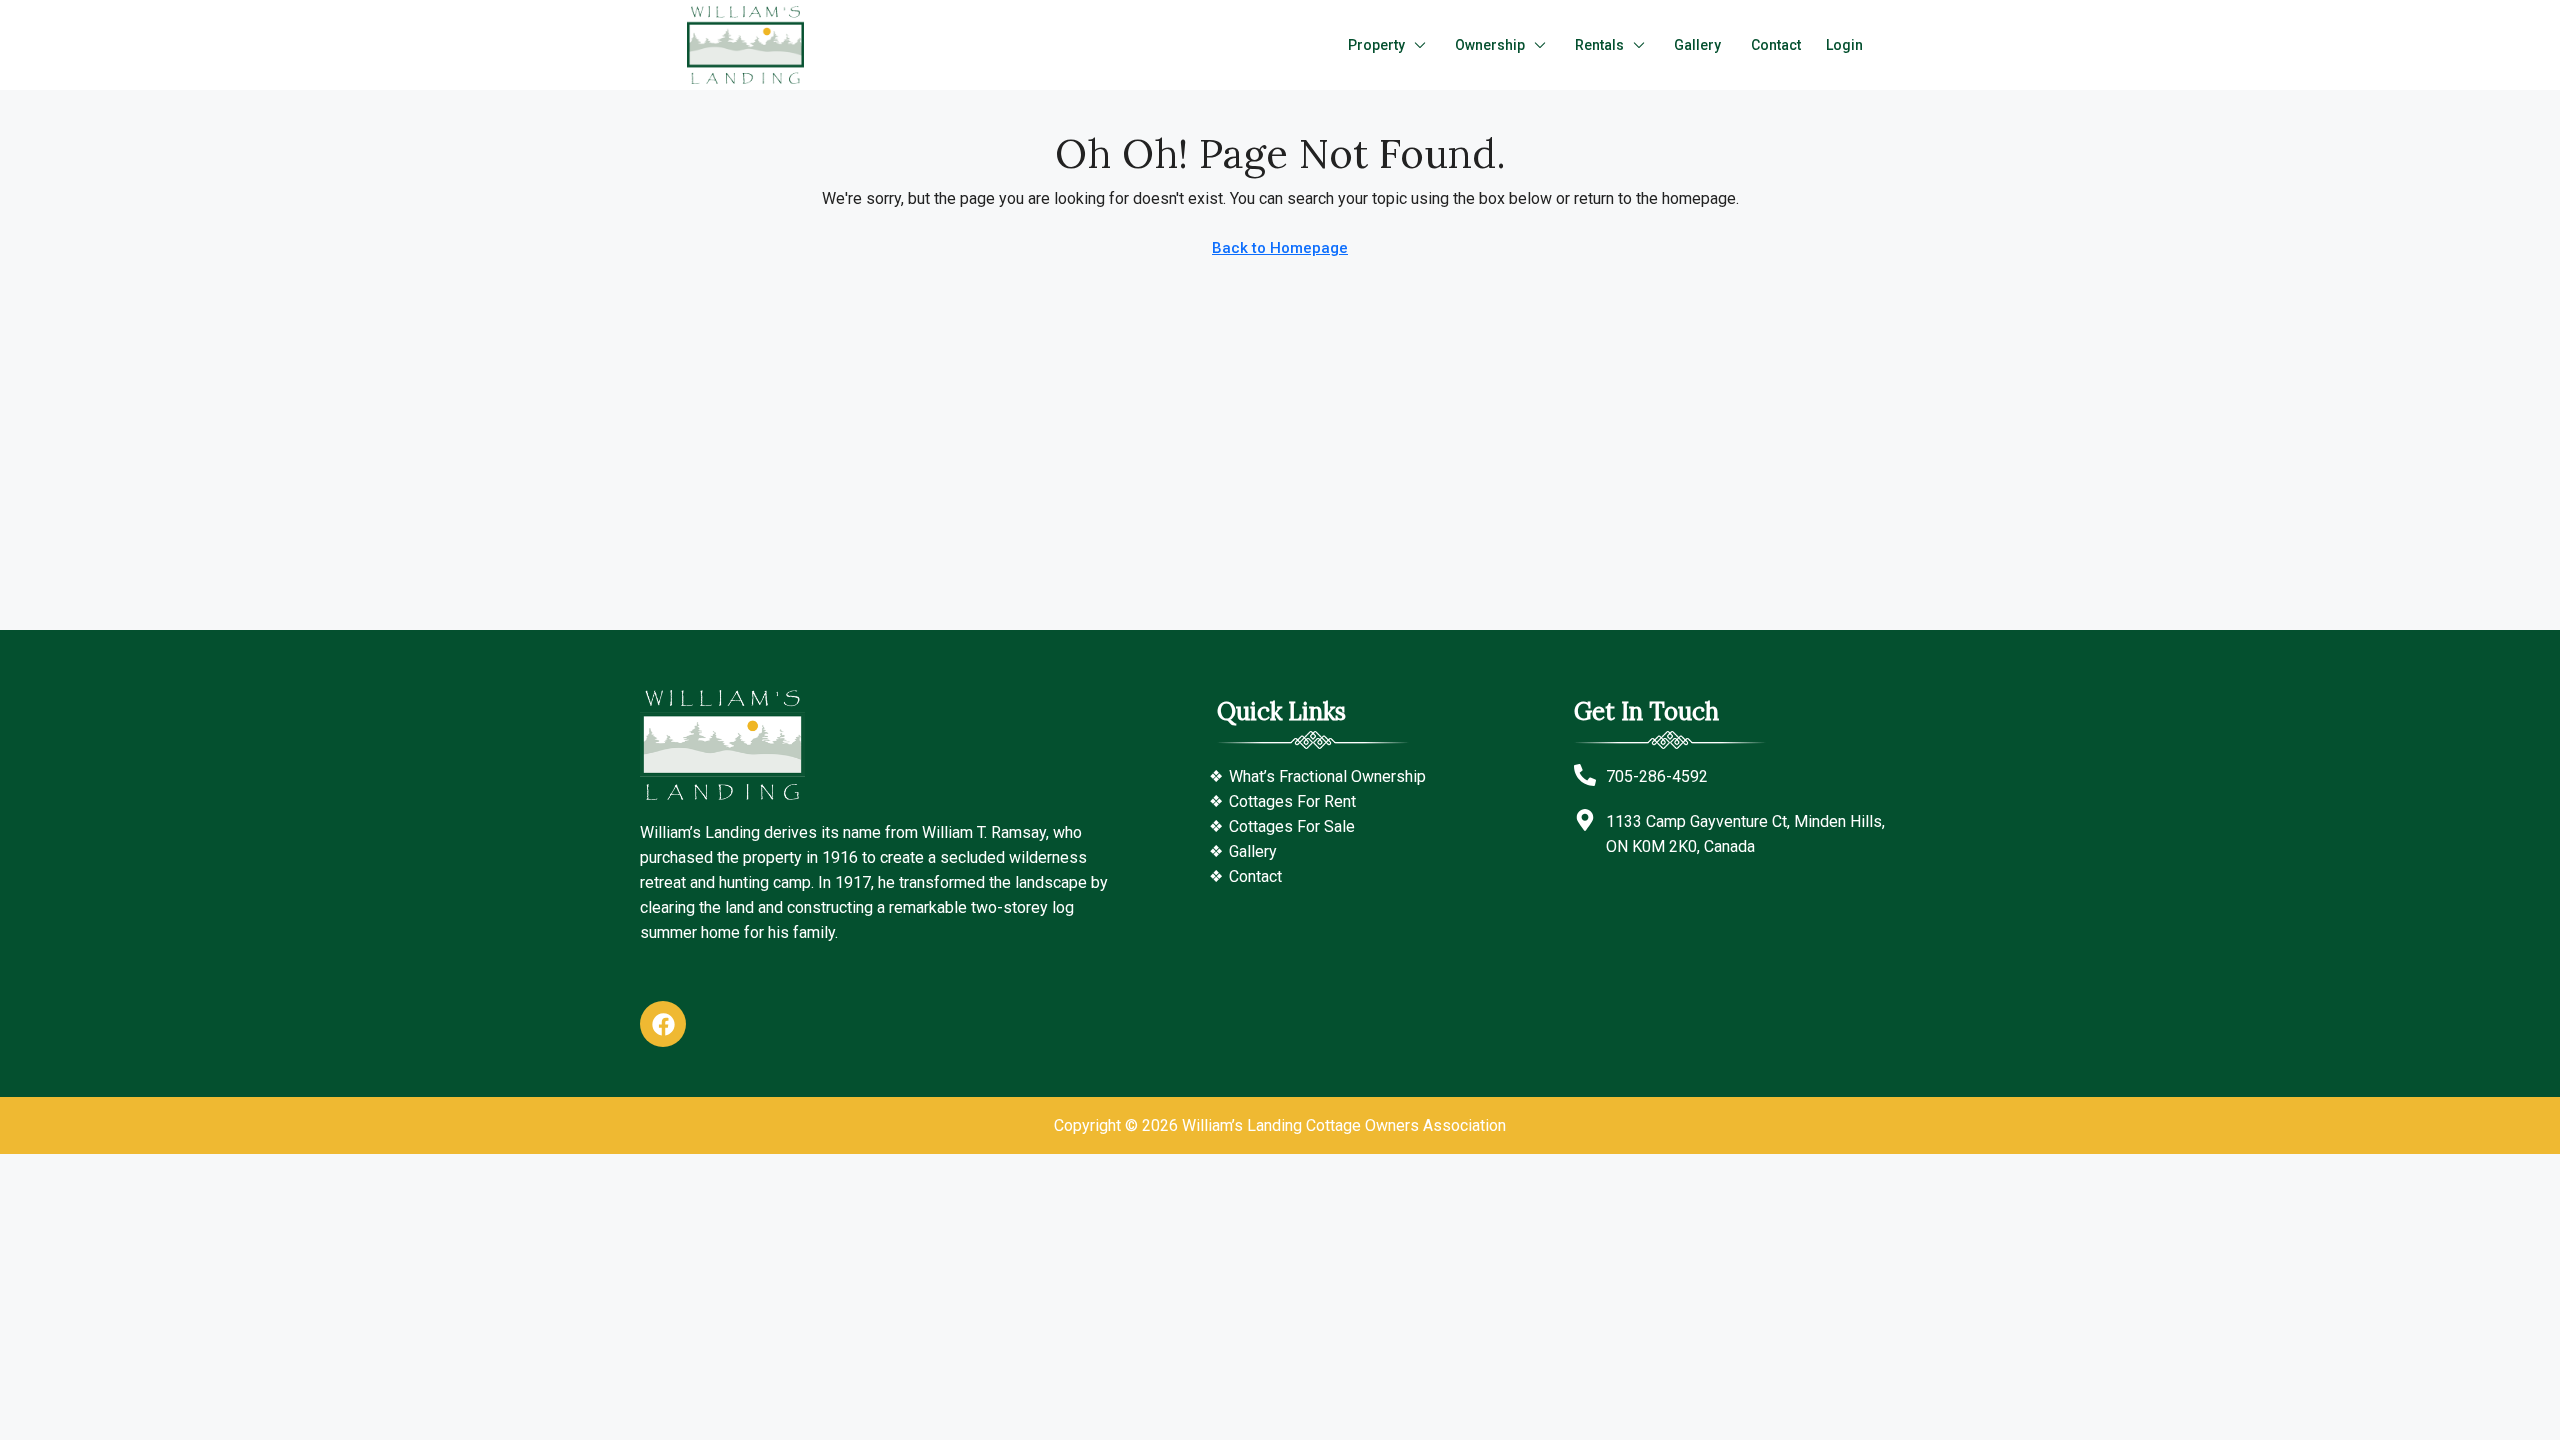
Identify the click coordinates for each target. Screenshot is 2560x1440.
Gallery (1697, 45)
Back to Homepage (1280, 248)
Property (1376, 45)
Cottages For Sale (1292, 826)
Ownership (1490, 45)
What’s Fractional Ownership (1327, 776)
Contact (1776, 45)
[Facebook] (663, 1024)
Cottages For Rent (1292, 801)
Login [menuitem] (1844, 45)
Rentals (1599, 45)
